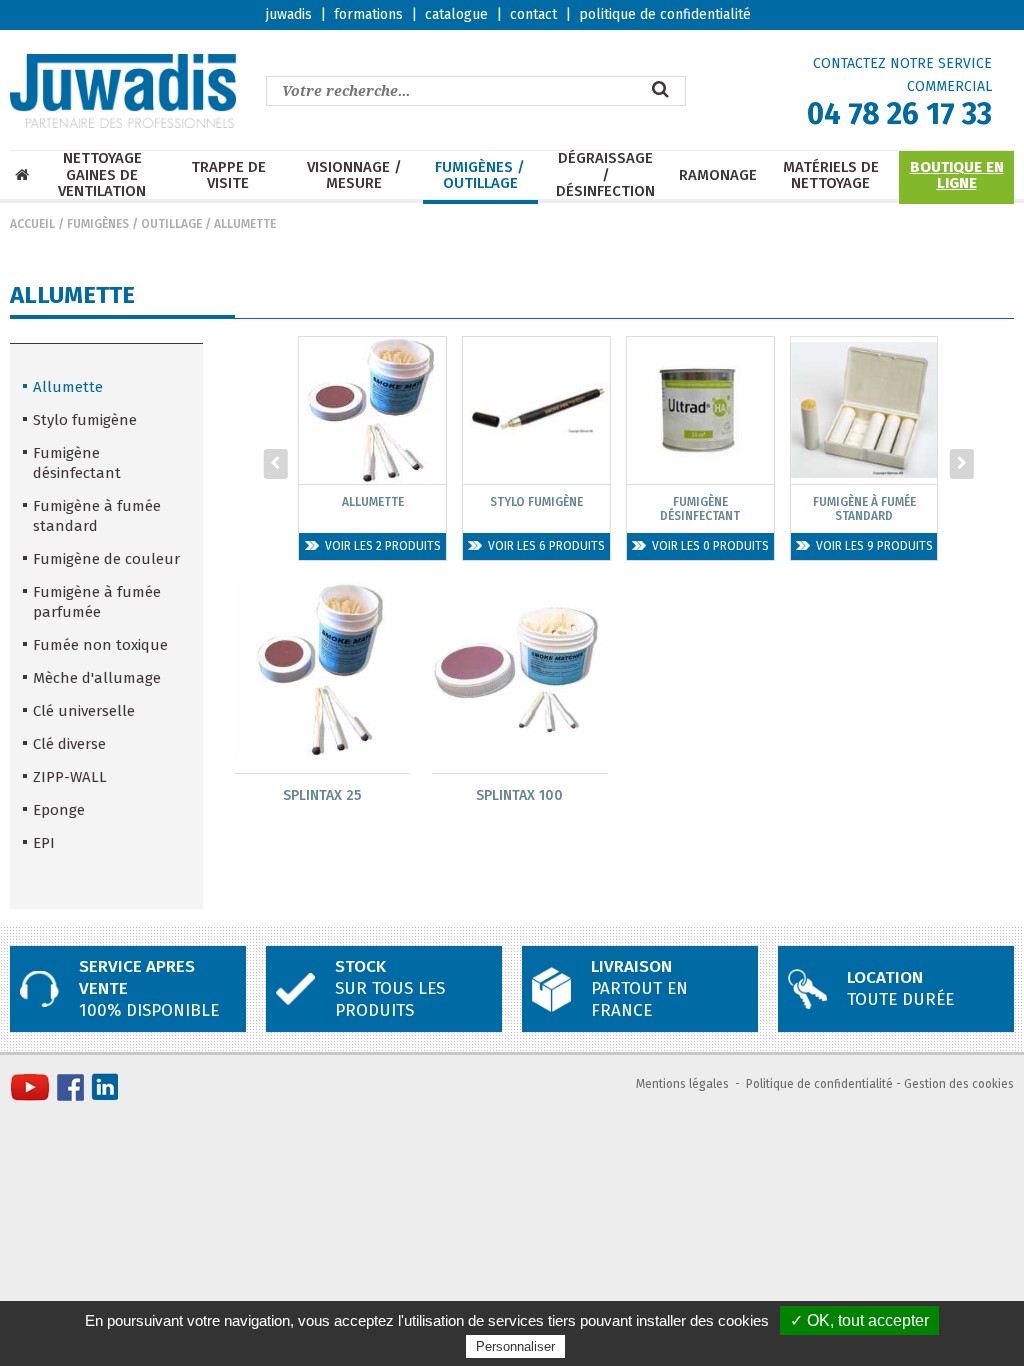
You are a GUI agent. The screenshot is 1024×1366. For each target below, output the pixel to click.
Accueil (32, 224)
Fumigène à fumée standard (97, 516)
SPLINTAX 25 (322, 795)
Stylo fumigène (85, 420)
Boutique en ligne (957, 175)
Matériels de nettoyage (831, 175)
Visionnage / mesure (354, 175)
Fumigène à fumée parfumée (97, 602)
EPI (44, 843)
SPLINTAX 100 (519, 795)
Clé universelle (84, 711)
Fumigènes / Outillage (480, 175)
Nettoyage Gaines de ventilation (102, 175)
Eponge (59, 810)
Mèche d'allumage (97, 678)
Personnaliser (515, 1346)
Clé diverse (69, 744)
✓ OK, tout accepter (859, 1320)
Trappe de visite (228, 175)
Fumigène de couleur (106, 559)
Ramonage (718, 175)
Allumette (245, 224)
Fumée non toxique (100, 645)
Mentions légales (682, 1084)
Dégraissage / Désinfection (605, 175)
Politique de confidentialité (819, 1084)
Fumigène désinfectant (77, 463)
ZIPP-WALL (70, 777)
